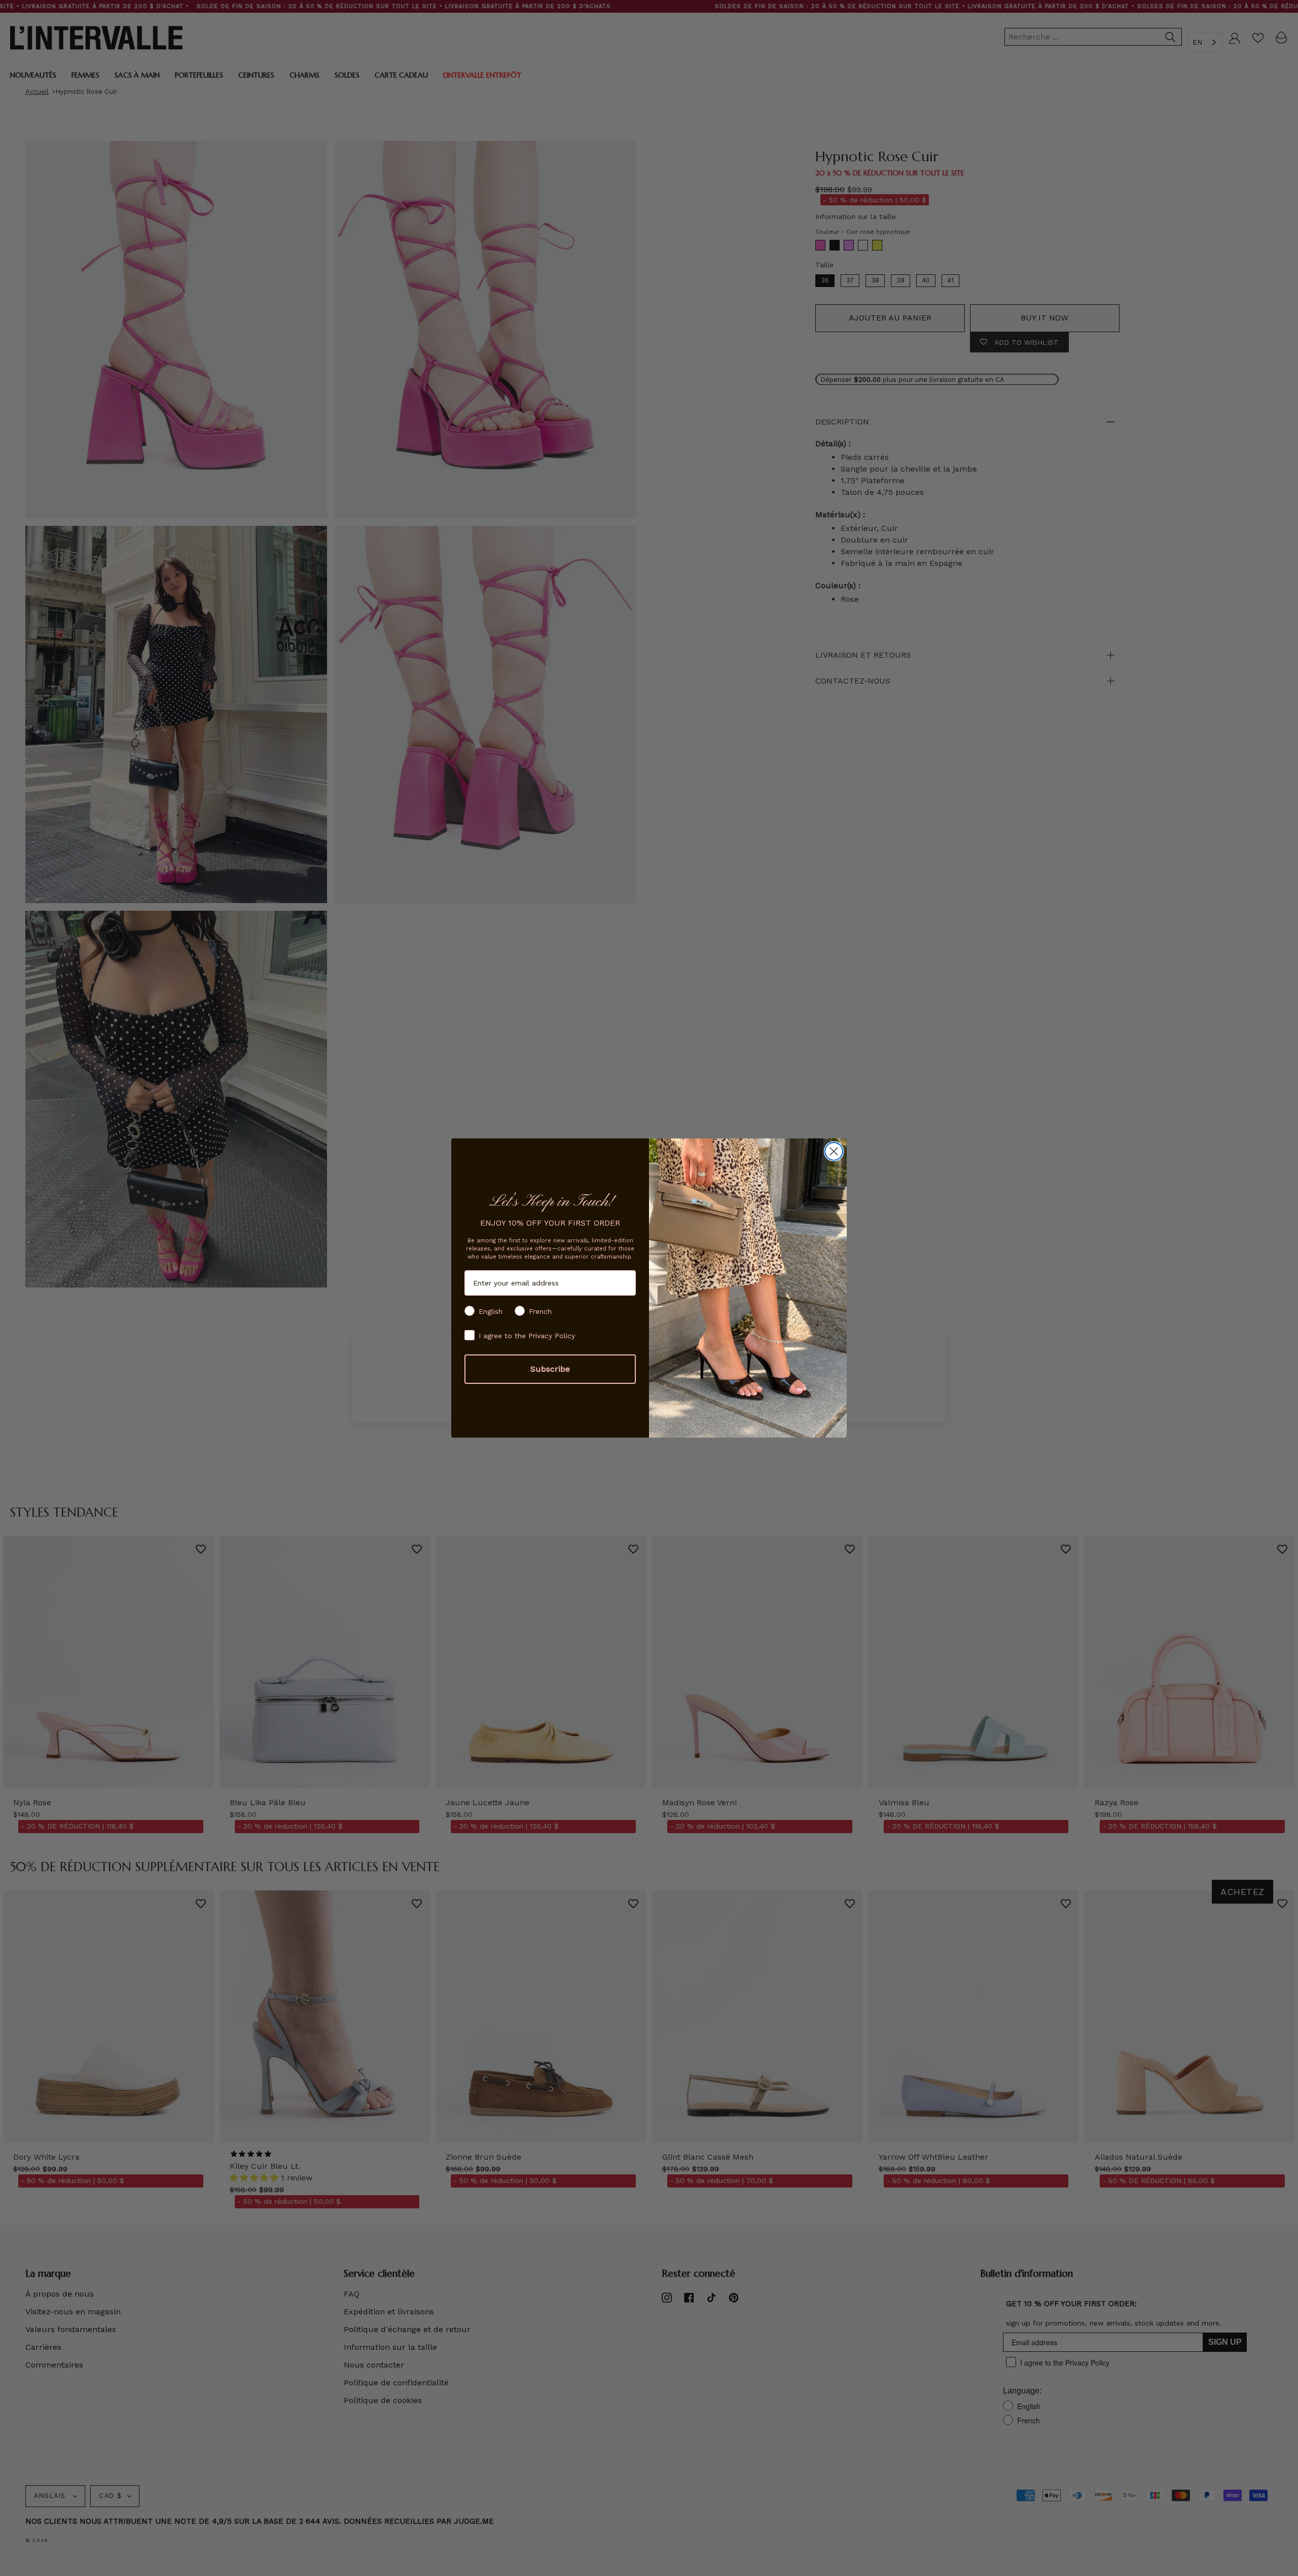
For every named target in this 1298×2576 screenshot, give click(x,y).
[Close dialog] (834, 1151)
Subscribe (550, 1369)
